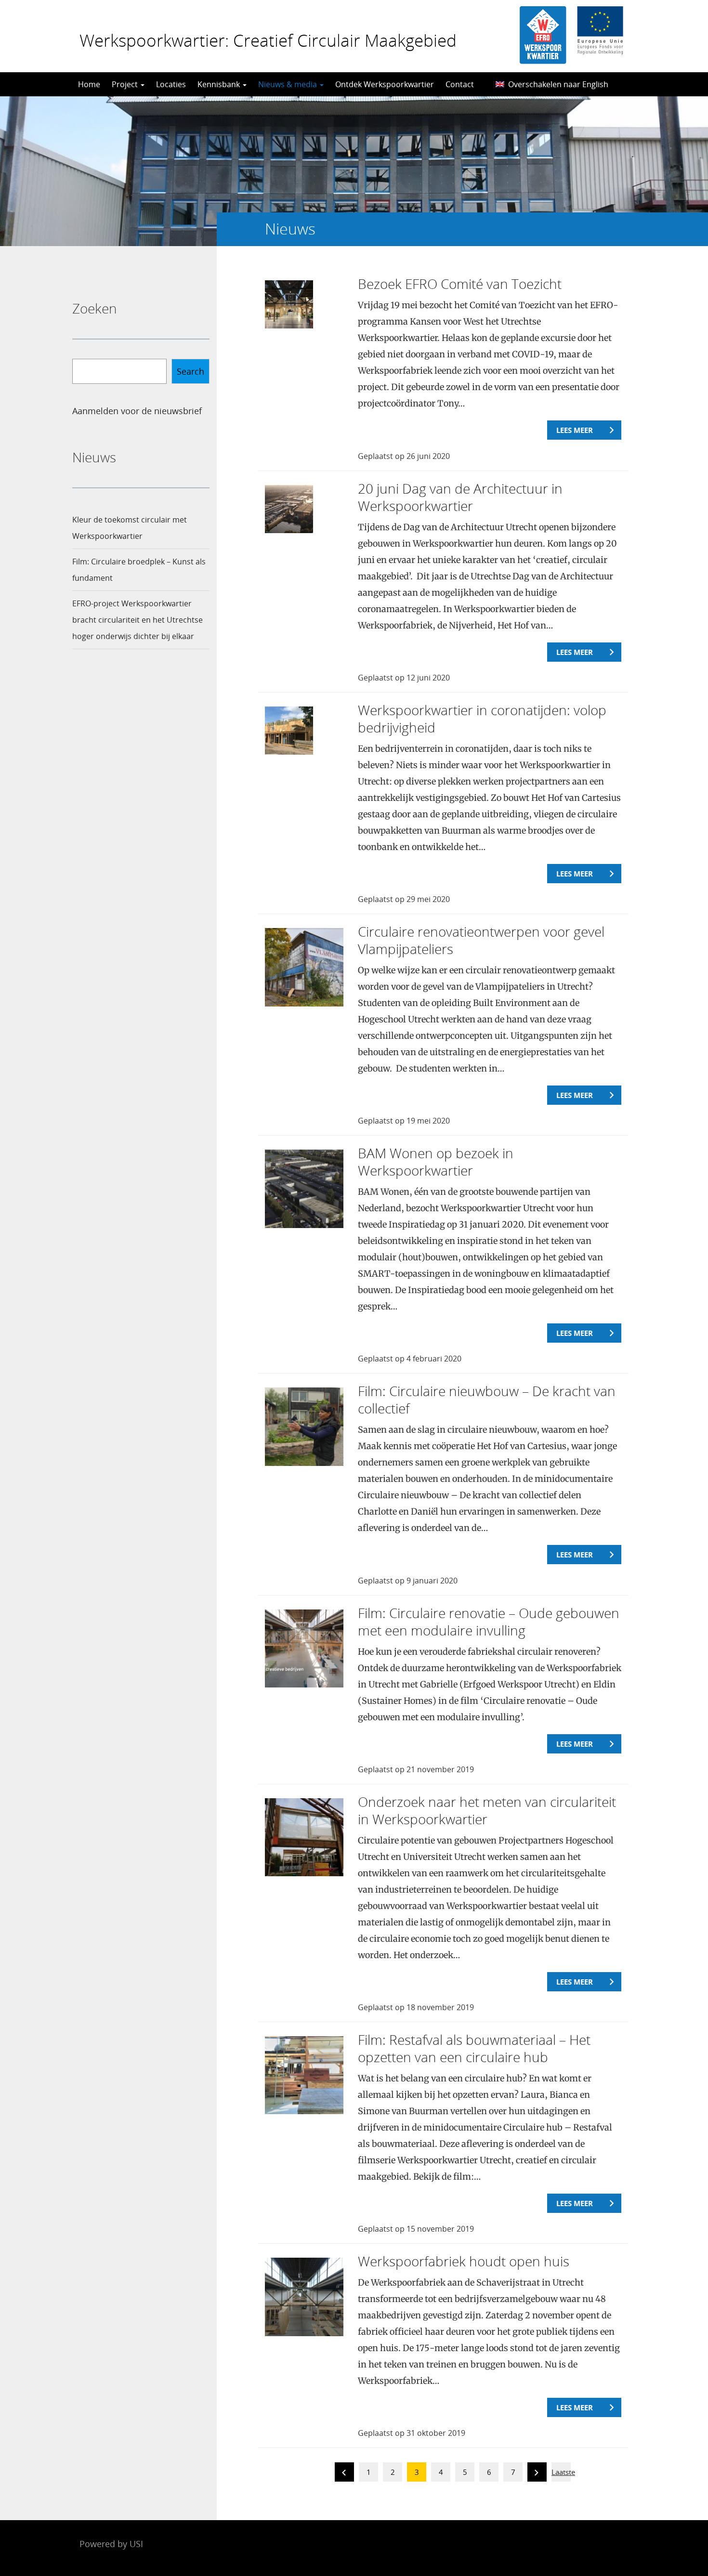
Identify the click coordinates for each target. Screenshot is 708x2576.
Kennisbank (220, 84)
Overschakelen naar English (558, 84)
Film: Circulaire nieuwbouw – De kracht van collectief (487, 1399)
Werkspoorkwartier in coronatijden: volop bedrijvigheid (482, 719)
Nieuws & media (288, 84)
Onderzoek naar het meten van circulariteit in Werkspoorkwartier (487, 1810)
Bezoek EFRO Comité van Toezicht (460, 284)
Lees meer (575, 430)
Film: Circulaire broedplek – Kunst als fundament (139, 570)
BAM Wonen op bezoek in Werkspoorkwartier (436, 1162)
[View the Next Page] (537, 2474)
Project (126, 84)
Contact (460, 84)
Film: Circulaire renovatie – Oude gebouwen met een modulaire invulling (489, 1621)
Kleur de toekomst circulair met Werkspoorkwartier (130, 528)
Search (190, 371)
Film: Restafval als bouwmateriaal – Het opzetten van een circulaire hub (474, 2048)
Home (89, 84)
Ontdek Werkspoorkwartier (385, 84)
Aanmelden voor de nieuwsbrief (137, 411)
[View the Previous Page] (344, 2474)
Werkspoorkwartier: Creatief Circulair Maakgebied (268, 40)
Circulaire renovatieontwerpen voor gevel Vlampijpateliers (481, 940)
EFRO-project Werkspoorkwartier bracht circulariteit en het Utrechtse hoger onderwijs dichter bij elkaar (138, 620)
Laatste (563, 2472)
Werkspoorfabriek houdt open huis (464, 2261)
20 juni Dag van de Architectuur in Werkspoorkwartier (460, 497)
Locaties (171, 84)
